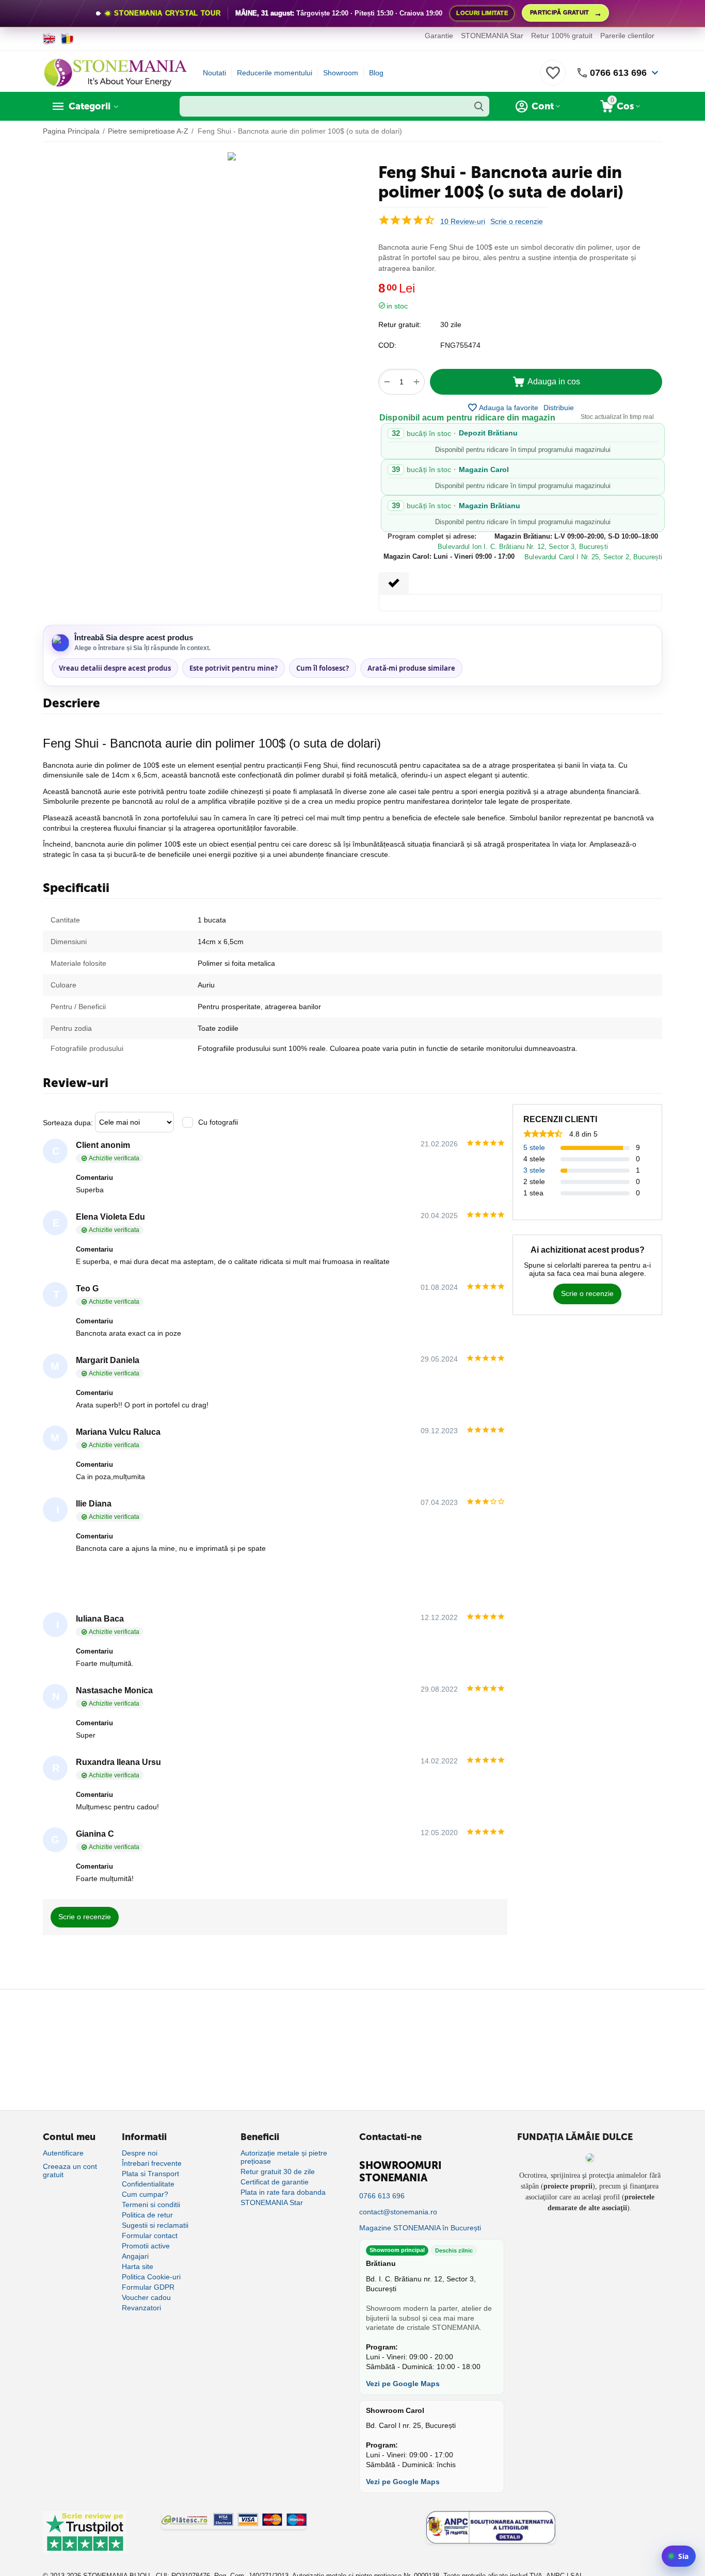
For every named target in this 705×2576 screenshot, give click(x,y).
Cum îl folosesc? (323, 668)
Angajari (135, 2256)
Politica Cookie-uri (151, 2277)
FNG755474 (460, 345)
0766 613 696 (618, 73)
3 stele (534, 1170)
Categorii (90, 106)
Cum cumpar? (145, 2194)
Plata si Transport (150, 2174)
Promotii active (146, 2246)
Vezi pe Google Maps (403, 2384)
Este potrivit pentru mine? (234, 668)
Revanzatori (141, 2308)
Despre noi (140, 2153)
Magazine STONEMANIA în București (420, 2228)
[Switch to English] (49, 39)
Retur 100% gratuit (562, 36)
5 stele (534, 1147)
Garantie (439, 36)
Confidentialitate (148, 2184)
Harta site (138, 2266)
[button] (559, 408)
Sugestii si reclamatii (155, 2225)
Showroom (341, 73)
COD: (387, 345)
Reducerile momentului (275, 73)
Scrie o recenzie (517, 222)
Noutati (214, 73)
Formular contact (150, 2235)
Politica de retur (147, 2215)
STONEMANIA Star (492, 36)
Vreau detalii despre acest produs (115, 668)
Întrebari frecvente (152, 2163)
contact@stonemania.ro (398, 2212)
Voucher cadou (146, 2297)
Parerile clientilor (627, 36)
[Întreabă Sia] (679, 2556)
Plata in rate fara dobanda (283, 2192)
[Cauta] (479, 106)
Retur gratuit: (400, 325)
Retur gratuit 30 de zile (278, 2172)
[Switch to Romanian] (67, 39)
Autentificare (63, 2153)
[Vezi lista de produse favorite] (553, 78)
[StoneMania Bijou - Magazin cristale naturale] (115, 72)
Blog (376, 73)
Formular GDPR (148, 2287)
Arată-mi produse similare (411, 668)
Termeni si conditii (151, 2205)
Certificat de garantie (275, 2182)
